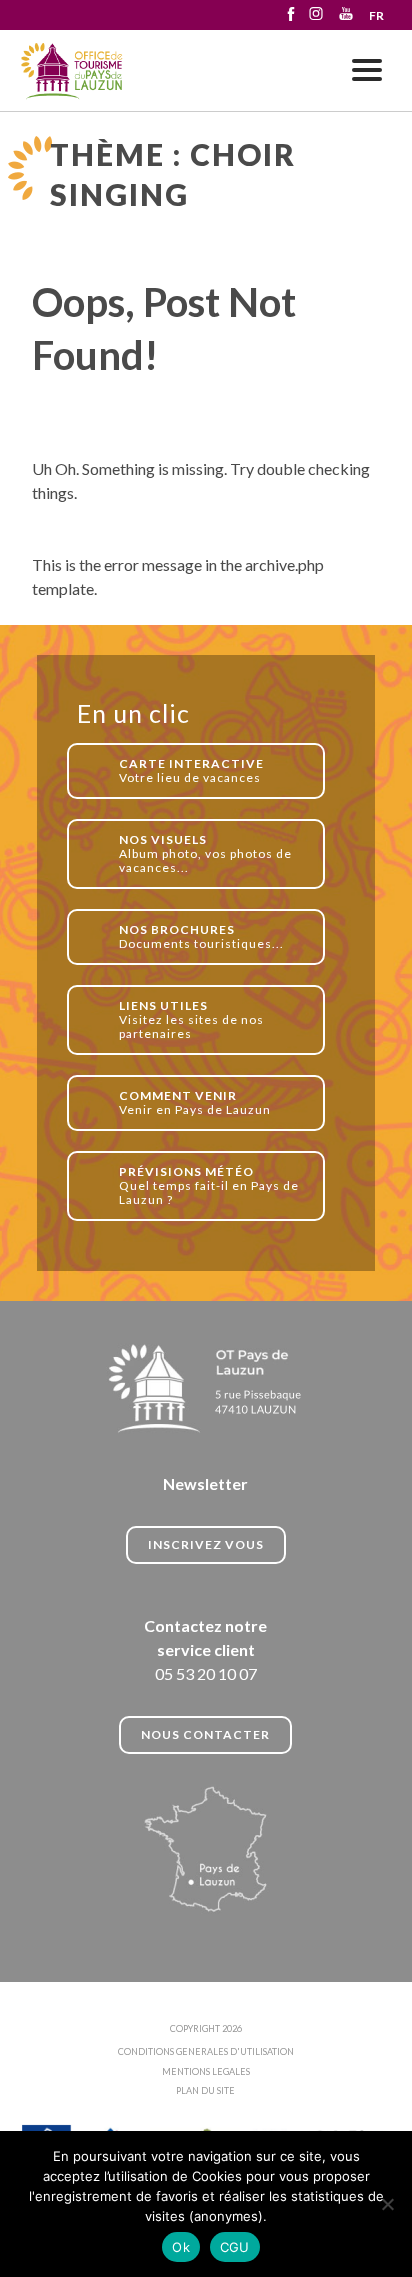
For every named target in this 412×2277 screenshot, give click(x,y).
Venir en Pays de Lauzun (195, 1102)
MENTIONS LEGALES (206, 2071)
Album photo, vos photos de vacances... (205, 853)
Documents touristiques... (201, 936)
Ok (181, 2247)
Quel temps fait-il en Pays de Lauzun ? (209, 1185)
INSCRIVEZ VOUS (206, 1544)
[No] (387, 2204)
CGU (235, 2247)
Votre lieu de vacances (191, 770)
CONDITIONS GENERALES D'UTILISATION (206, 2051)
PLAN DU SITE (205, 2090)
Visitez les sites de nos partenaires (191, 1019)
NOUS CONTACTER (205, 1734)
